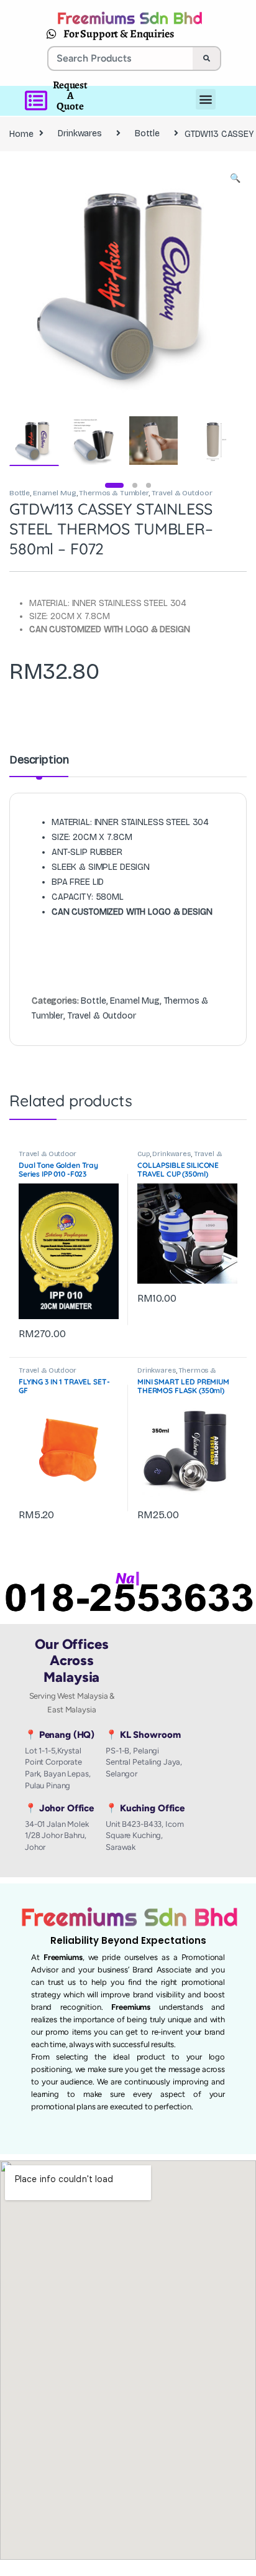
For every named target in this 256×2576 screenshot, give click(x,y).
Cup (144, 1154)
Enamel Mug (55, 493)
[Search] (206, 58)
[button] (235, 179)
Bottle (147, 133)
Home (21, 133)
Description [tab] (39, 760)
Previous (45, 283)
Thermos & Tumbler (114, 493)
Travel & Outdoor (182, 493)
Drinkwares (80, 133)
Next (219, 283)
